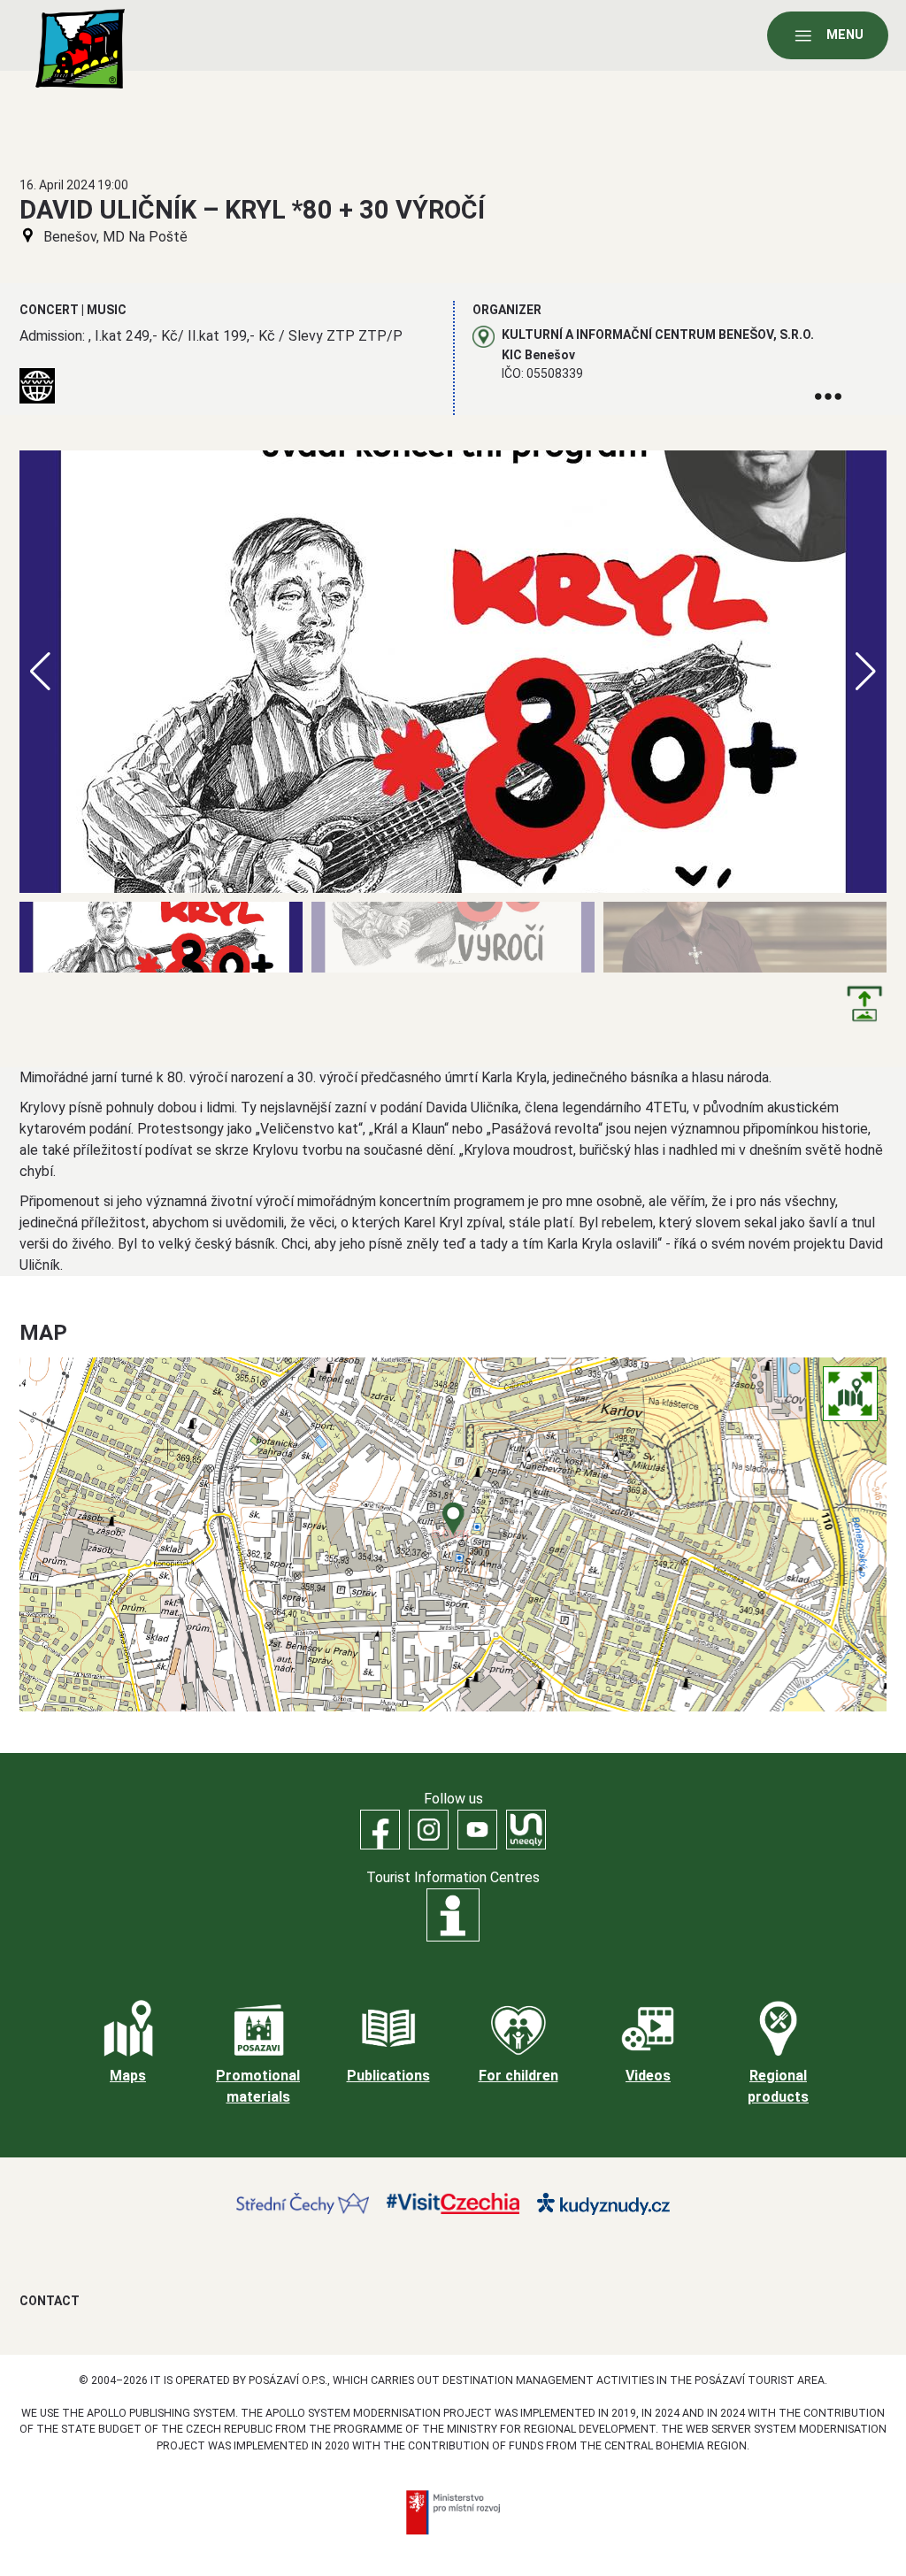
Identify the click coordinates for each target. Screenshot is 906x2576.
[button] (866, 672)
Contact (50, 2301)
